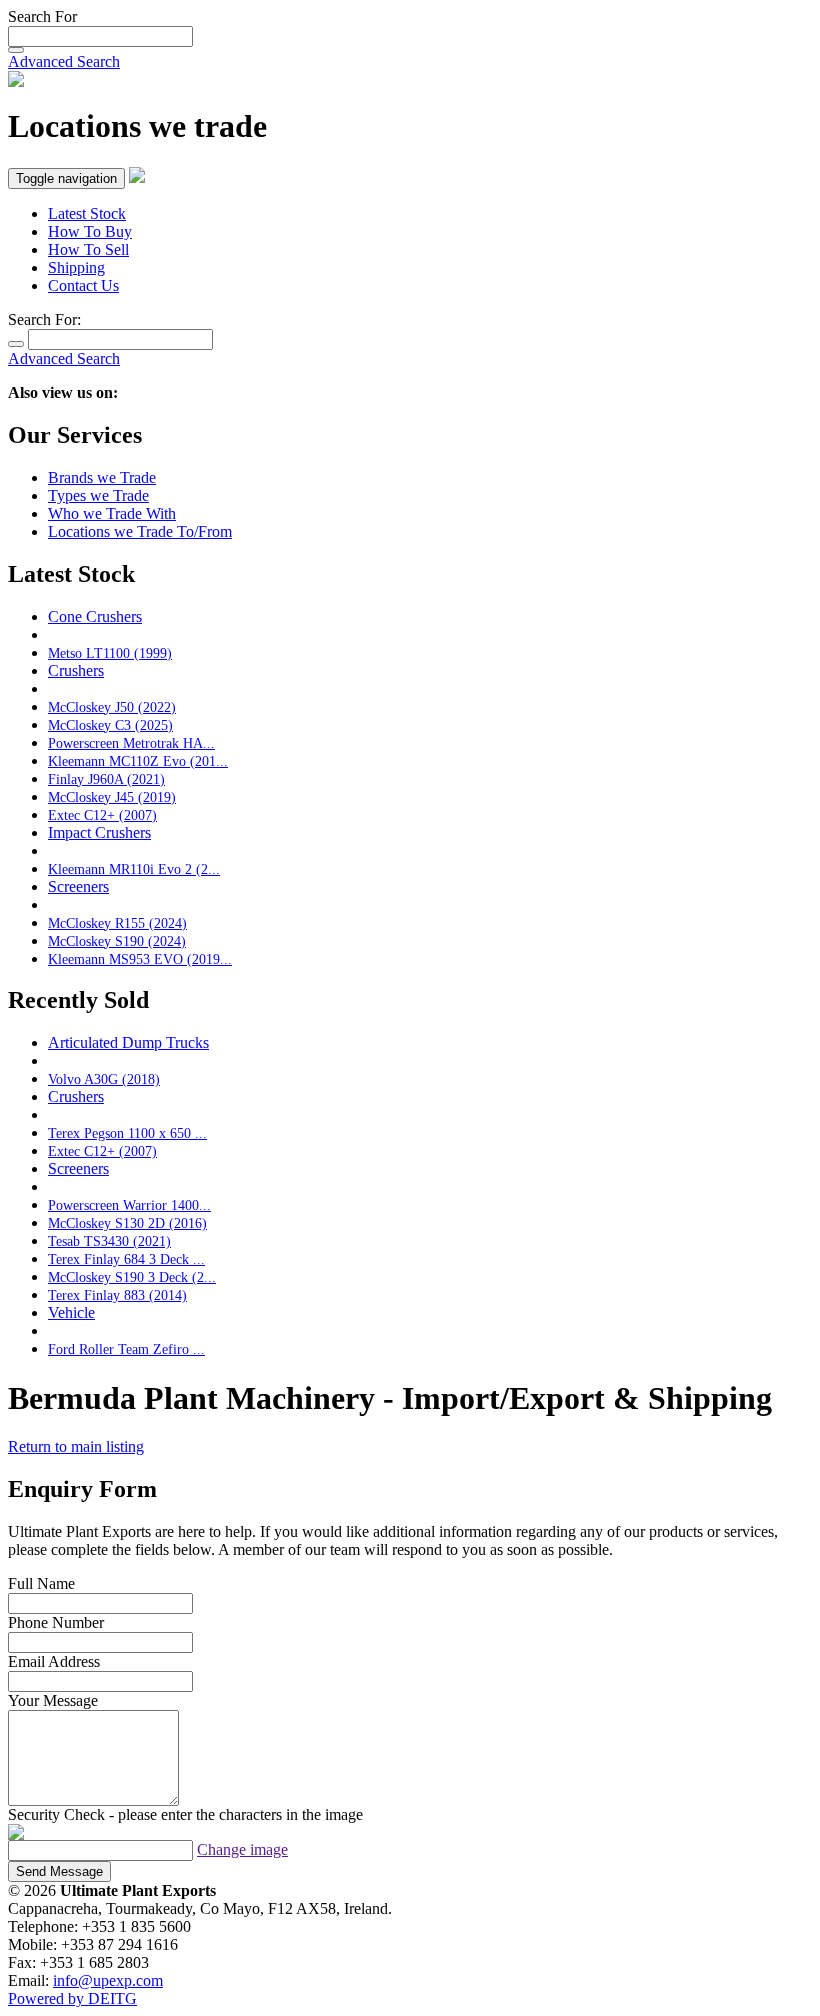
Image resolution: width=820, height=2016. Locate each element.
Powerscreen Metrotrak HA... (131, 743)
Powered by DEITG (72, 1998)
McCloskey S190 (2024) (117, 941)
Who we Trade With (112, 513)
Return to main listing (76, 1446)
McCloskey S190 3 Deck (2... (132, 1277)
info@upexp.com (108, 1980)
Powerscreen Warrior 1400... (129, 1205)
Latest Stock (87, 213)
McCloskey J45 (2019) (112, 797)
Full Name (41, 1583)
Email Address (54, 1661)
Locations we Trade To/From (140, 531)
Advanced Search (64, 61)
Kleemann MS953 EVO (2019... (140, 959)
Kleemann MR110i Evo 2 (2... (134, 869)
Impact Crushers (99, 832)
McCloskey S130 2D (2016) (127, 1223)
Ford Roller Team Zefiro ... (126, 1349)
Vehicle (71, 1312)
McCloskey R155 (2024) (117, 923)
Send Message (59, 1871)
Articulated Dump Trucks (128, 1042)
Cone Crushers (95, 616)
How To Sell (88, 249)
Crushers (76, 670)
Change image (242, 1849)
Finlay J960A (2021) (106, 779)
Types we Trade (98, 495)
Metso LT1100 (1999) (110, 653)
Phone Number (56, 1622)
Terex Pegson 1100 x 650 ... (127, 1133)
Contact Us (83, 285)
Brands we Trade (102, 477)
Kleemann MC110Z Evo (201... (138, 761)
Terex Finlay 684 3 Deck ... (126, 1259)
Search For (42, 16)
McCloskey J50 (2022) (112, 707)
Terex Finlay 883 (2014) (117, 1295)
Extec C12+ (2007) (102, 815)
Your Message (53, 1700)
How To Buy (90, 231)
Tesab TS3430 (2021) (109, 1241)
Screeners (78, 886)
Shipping (76, 267)
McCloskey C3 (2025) (110, 725)
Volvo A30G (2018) (104, 1079)
